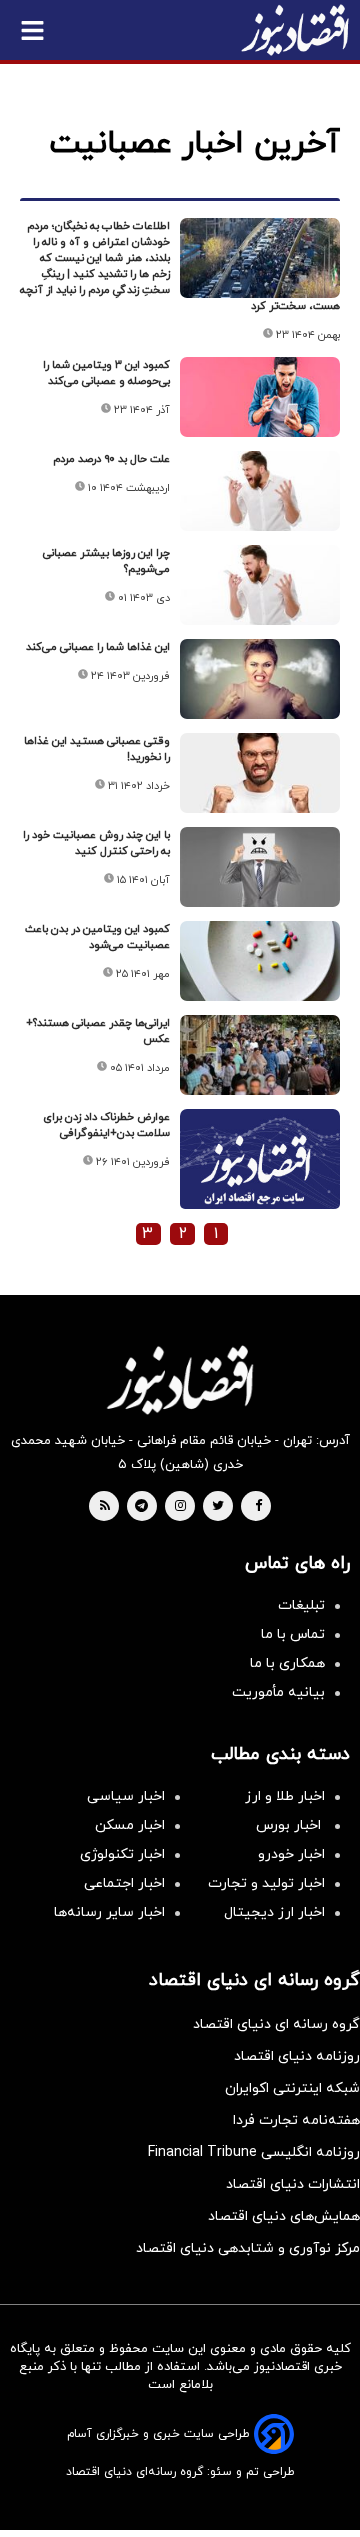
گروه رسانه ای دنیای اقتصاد (276, 2024)
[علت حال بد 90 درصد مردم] (260, 491)
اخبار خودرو (291, 1854)
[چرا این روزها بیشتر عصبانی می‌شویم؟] (260, 585)
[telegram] (141, 1507)
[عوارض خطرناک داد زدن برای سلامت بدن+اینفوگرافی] (260, 1168)
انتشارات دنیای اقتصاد (293, 2184)
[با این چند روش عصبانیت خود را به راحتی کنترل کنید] (260, 867)
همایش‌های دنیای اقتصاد (284, 2216)
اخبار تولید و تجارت (266, 1883)
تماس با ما (293, 1634)
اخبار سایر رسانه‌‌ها (109, 1912)
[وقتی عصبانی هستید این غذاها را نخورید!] (260, 773)
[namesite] (295, 30)
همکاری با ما (287, 1663)
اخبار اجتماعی (124, 1883)
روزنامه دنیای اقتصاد (297, 2056)
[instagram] (180, 1507)
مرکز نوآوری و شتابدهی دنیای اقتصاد (248, 2248)
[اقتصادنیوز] (180, 1380)
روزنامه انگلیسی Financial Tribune (254, 2152)
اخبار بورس (290, 1825)
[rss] (105, 1507)
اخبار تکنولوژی (122, 1854)
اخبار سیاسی (126, 1796)
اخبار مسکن (130, 1825)
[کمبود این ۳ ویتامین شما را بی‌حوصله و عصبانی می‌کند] (260, 397)
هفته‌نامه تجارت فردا (296, 2120)
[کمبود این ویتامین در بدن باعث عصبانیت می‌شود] (260, 961)
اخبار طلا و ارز (285, 1796)
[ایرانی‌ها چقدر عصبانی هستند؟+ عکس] (260, 1055)
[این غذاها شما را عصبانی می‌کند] (260, 679)
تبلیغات (301, 1605)
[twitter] (218, 1507)
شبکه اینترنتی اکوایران (292, 2088)
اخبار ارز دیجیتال (274, 1912)
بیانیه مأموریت (278, 1692)
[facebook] (258, 1507)
